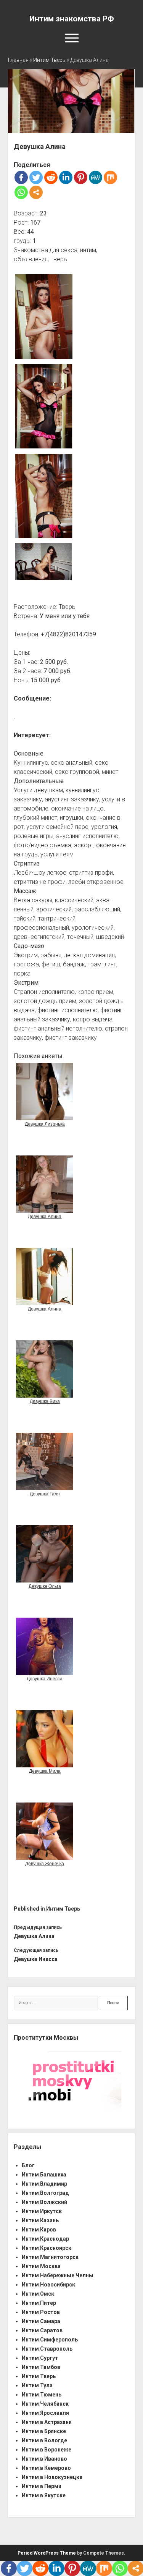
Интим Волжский (44, 2202)
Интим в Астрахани (47, 2422)
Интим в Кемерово (46, 2468)
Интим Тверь (49, 60)
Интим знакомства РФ (72, 19)
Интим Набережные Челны (58, 2275)
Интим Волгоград (45, 2193)
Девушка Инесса (36, 1959)
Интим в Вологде (44, 2440)
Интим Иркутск (42, 2211)
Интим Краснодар (45, 2239)
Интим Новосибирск (48, 2285)
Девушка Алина (34, 1936)
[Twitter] (36, 177)
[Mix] (110, 177)
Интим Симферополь (50, 2340)
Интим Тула (37, 2385)
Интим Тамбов (41, 2367)
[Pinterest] (81, 177)
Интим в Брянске (44, 2431)
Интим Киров (39, 2230)
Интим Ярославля (45, 2413)
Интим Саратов (42, 2330)
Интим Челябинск (45, 2404)
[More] (36, 192)
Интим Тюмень (42, 2395)
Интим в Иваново (44, 2459)
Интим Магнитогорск (50, 2257)
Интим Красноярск (47, 2248)
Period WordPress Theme (47, 2553)
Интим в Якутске (44, 2495)
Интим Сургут (40, 2358)
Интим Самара (41, 2321)
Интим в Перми (42, 2486)
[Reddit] (51, 177)
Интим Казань (40, 2220)
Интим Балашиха (44, 2175)
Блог (28, 2165)
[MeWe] (96, 177)
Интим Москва (41, 2266)
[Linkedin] (66, 177)
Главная (18, 60)
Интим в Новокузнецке (52, 2477)
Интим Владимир (44, 2184)
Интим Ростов (41, 2312)
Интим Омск (38, 2294)
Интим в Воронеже (47, 2450)
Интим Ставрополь (47, 2349)
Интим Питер (39, 2303)
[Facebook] (21, 177)
